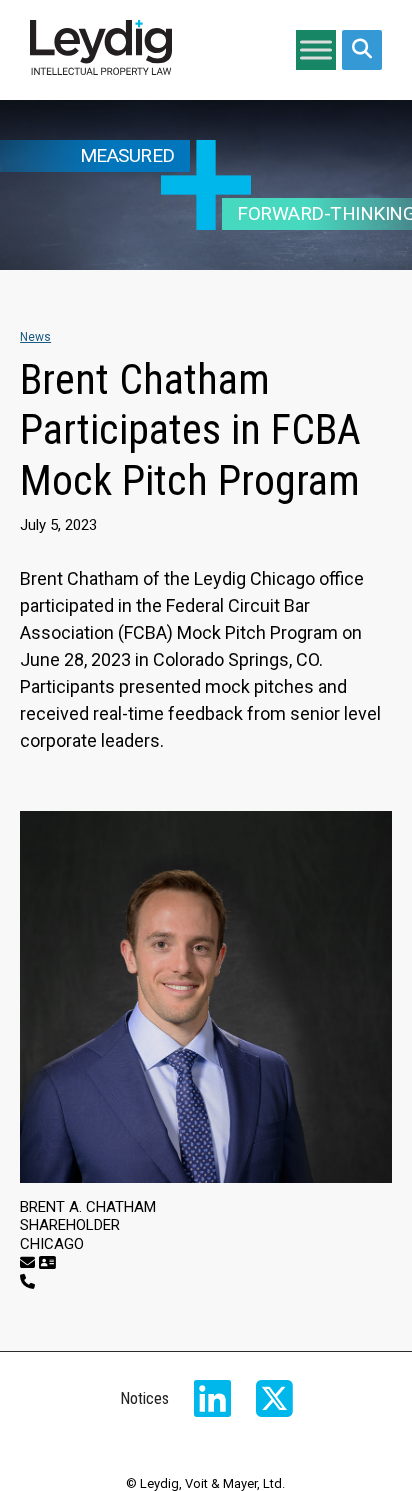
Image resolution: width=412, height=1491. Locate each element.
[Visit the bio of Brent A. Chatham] (206, 997)
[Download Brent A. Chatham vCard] (47, 1263)
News (35, 337)
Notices (144, 1398)
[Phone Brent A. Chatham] (27, 1282)
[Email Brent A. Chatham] (27, 1263)
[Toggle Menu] (316, 49)
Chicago (52, 1244)
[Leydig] (101, 50)
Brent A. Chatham (88, 1207)
